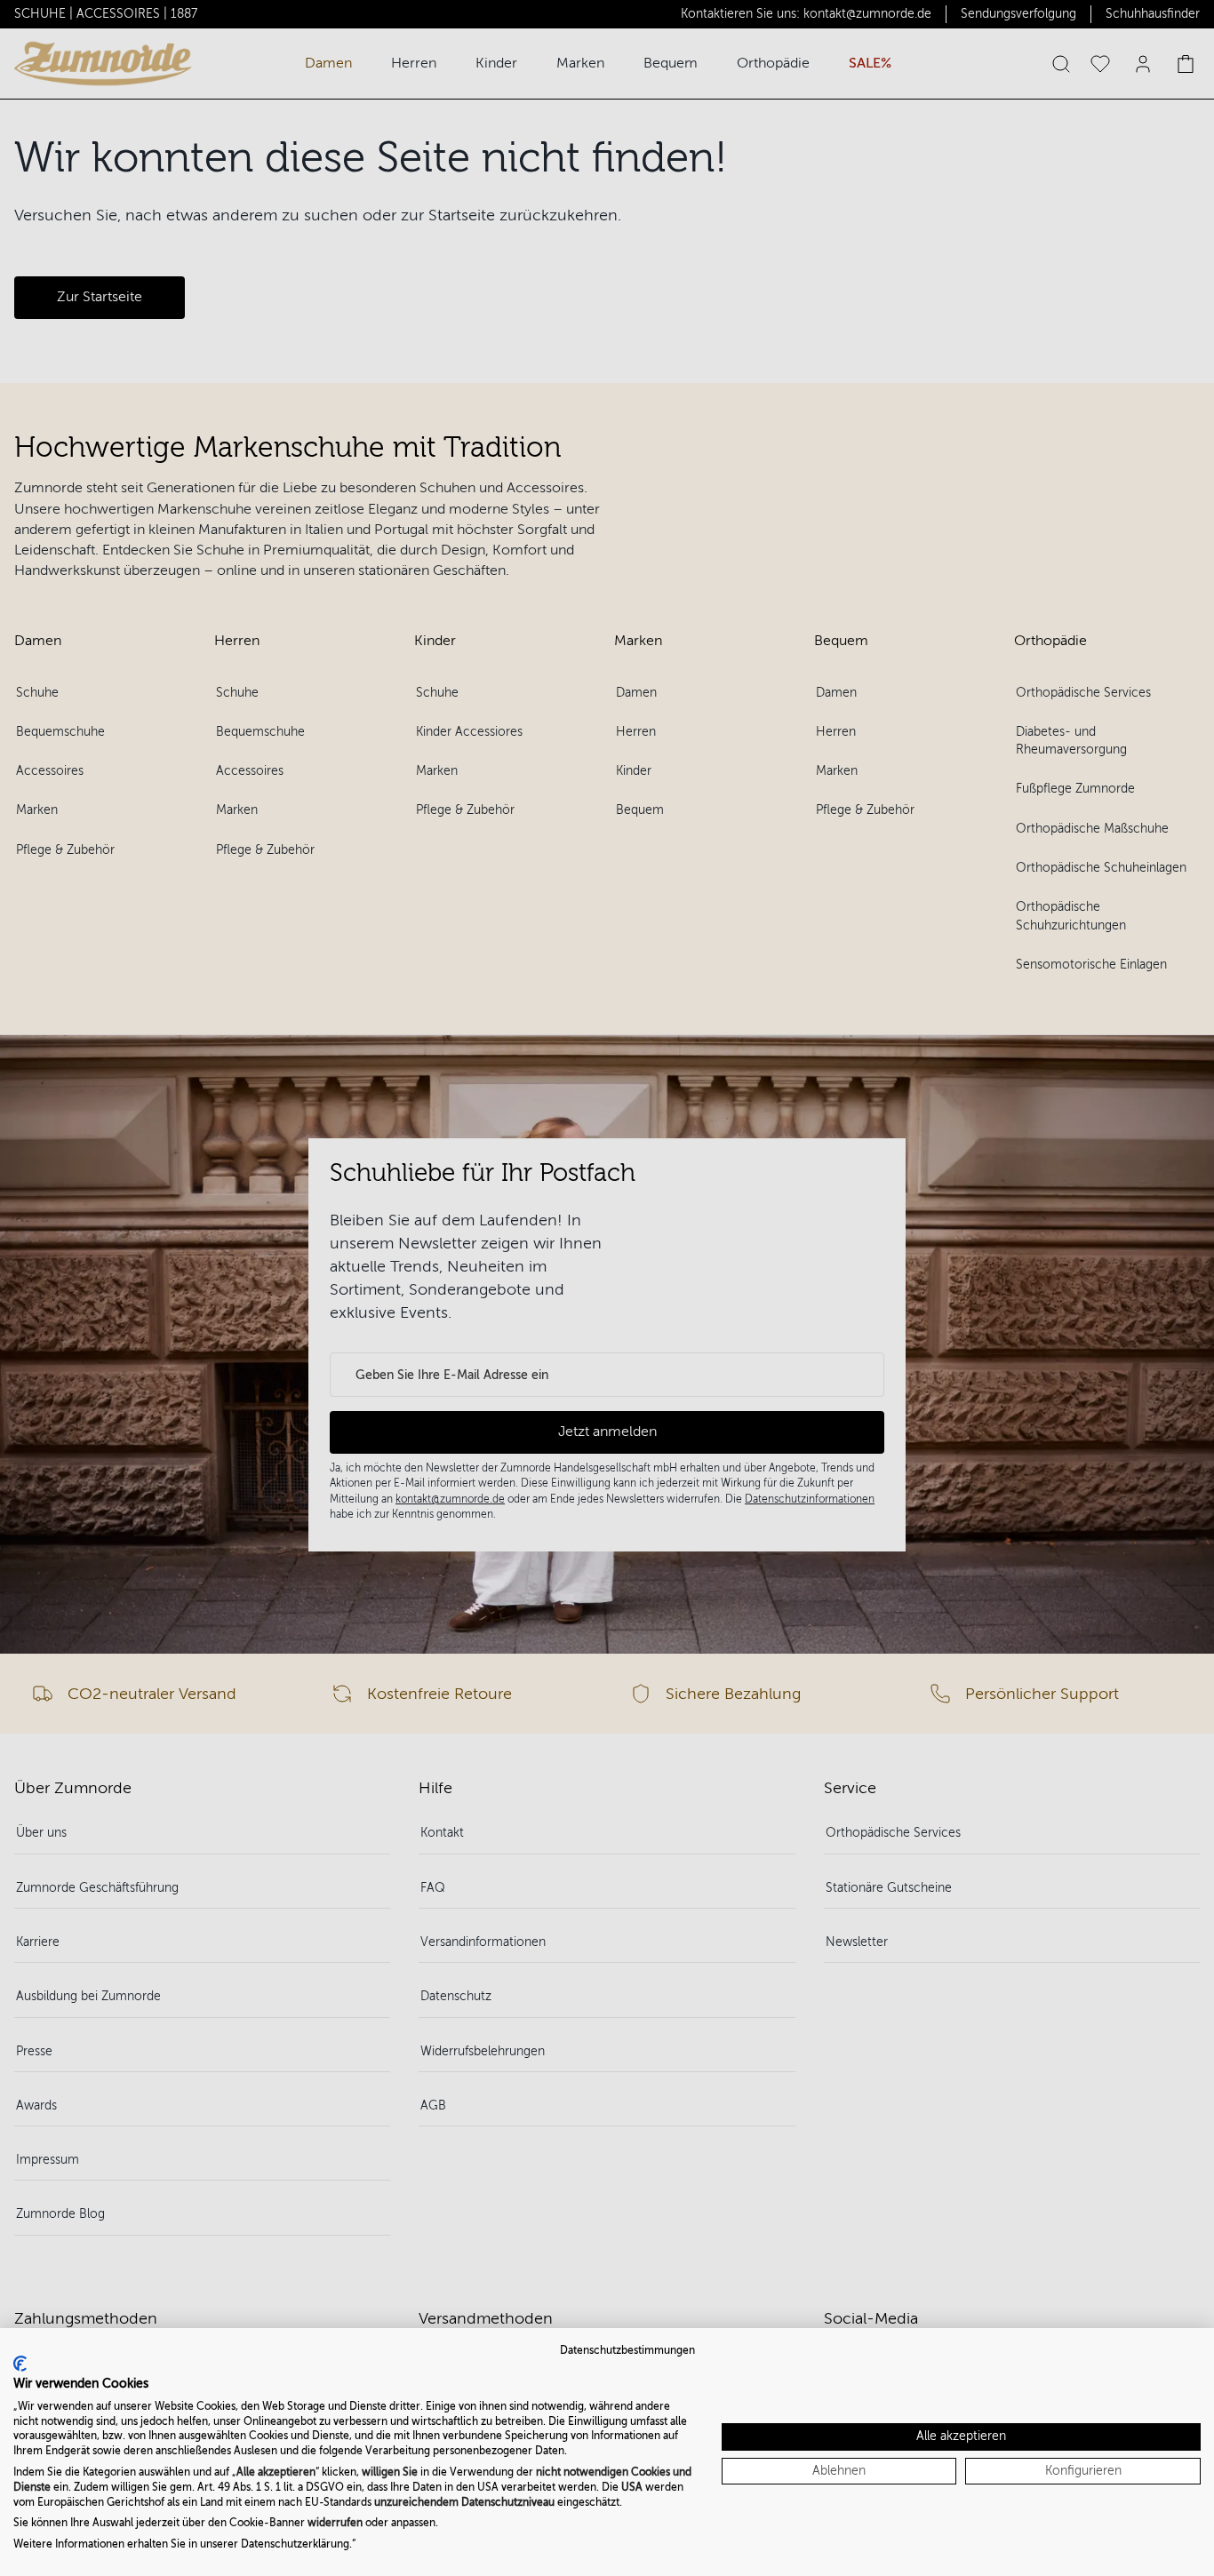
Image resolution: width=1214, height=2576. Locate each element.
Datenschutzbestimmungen (627, 2350)
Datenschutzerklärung (295, 2544)
